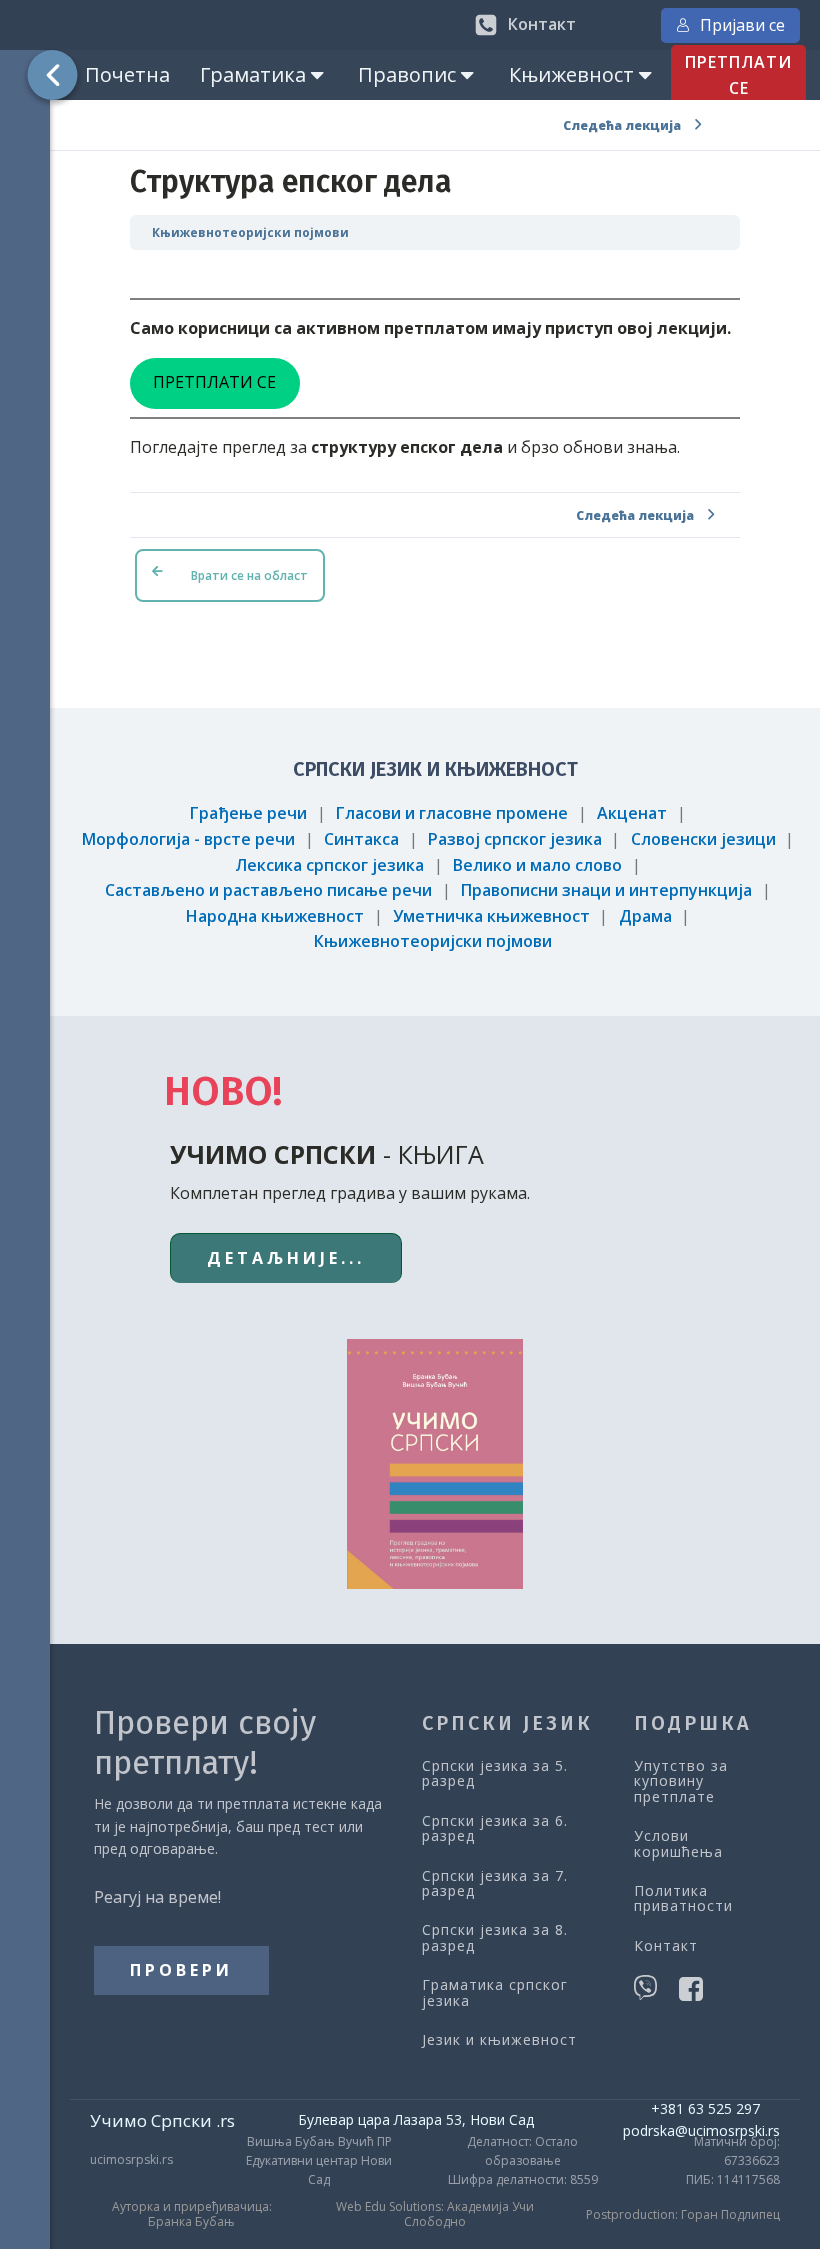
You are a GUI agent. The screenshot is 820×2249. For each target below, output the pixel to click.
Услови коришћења (678, 1843)
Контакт (666, 1945)
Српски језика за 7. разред (495, 1883)
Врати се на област (249, 575)
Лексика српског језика (329, 865)
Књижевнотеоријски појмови (250, 232)
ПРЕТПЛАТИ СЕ (738, 75)
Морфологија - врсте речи (188, 839)
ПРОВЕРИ (181, 1970)
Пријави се (742, 25)
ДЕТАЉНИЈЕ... (286, 1258)
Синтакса (361, 839)
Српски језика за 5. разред (495, 1773)
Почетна (127, 74)
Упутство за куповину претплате (681, 1781)
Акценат (632, 813)
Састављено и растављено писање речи (268, 890)
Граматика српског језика (495, 1992)
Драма (645, 916)
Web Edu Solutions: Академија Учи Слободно (435, 2214)
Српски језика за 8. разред (495, 1937)
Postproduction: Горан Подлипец (683, 2215)
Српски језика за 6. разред (495, 1828)
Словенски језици (703, 839)
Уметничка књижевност (491, 916)
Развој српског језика (515, 839)
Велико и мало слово (537, 865)
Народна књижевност (275, 916)
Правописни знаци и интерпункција (606, 890)
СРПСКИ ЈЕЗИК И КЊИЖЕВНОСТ (435, 769)
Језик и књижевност (499, 2039)
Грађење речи (248, 813)
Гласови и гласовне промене (452, 813)
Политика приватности (683, 1898)
